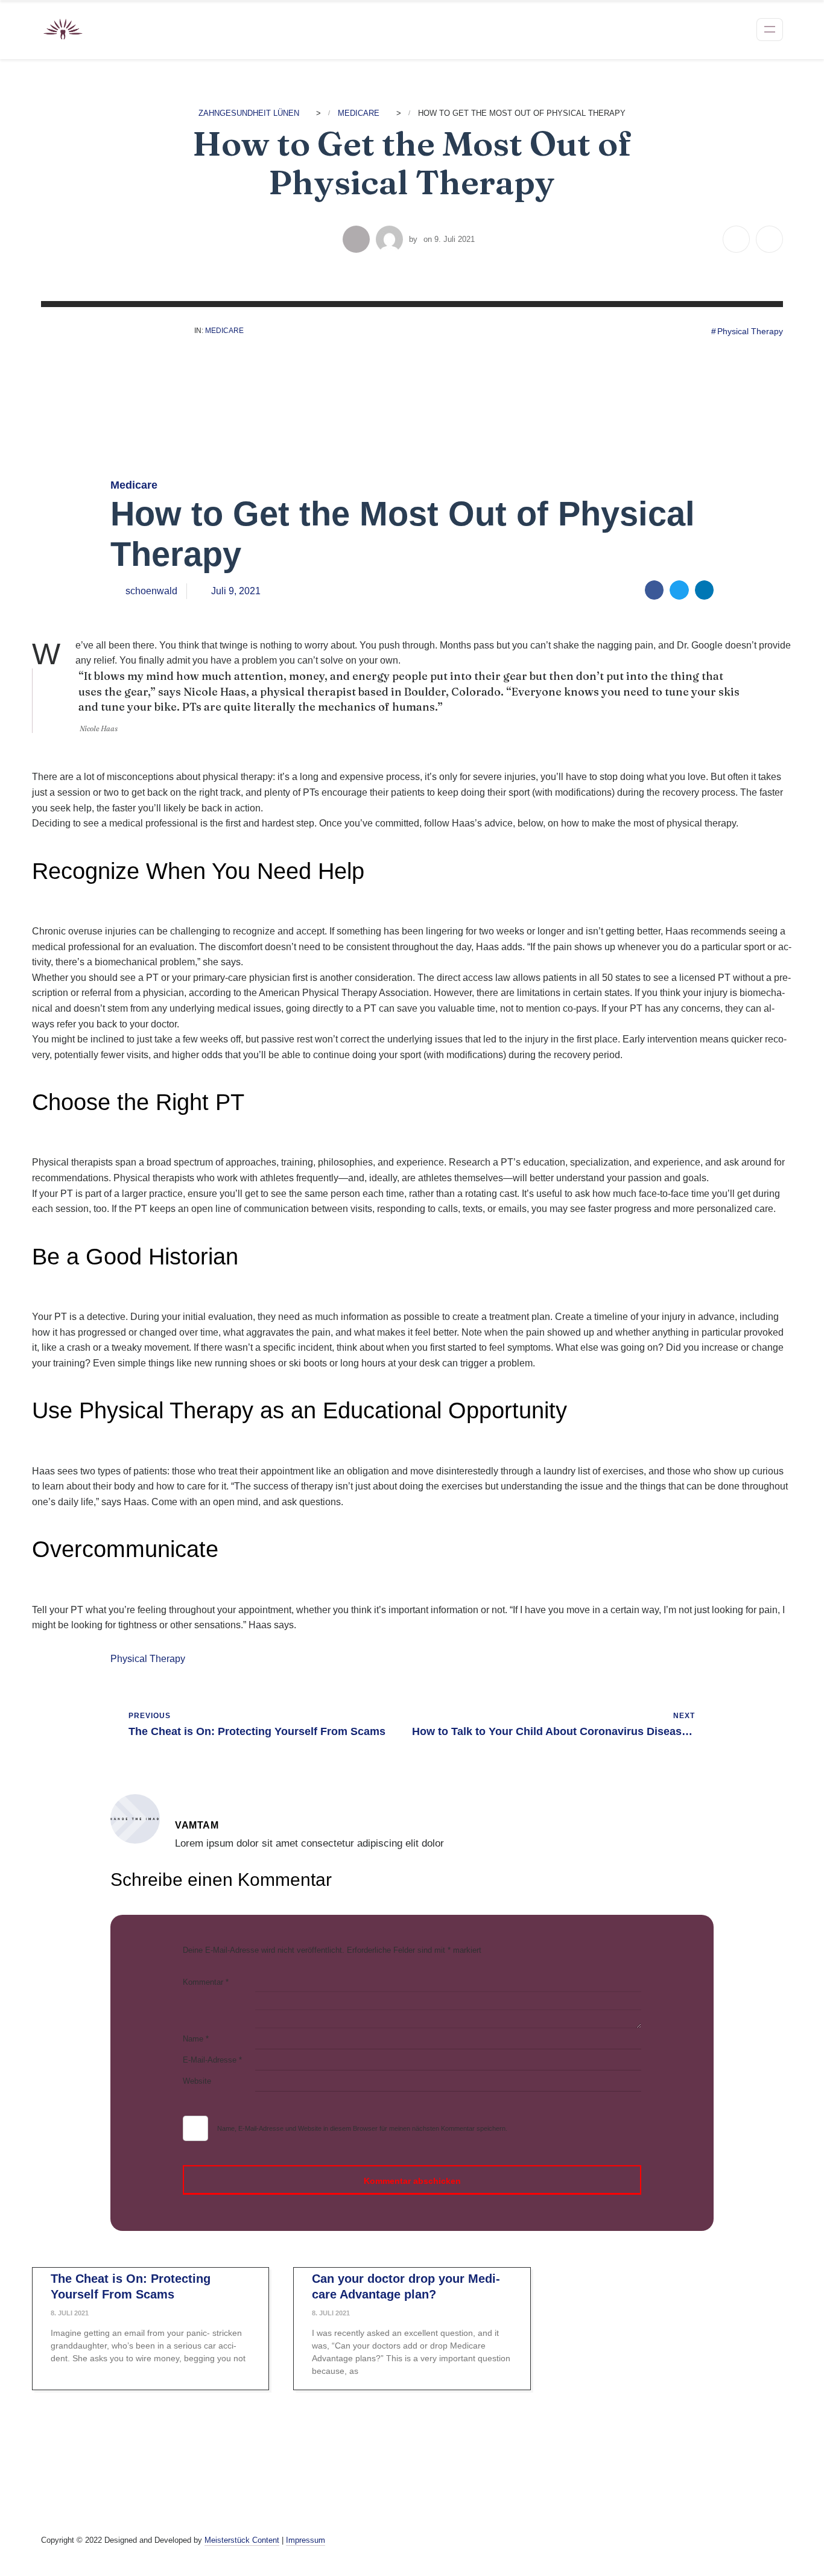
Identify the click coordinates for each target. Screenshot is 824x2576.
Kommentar (206, 1982)
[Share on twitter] (679, 590)
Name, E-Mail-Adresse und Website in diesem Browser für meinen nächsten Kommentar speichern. (362, 2128)
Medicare (224, 331)
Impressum (306, 2540)
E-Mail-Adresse (212, 2060)
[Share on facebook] (654, 590)
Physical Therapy (750, 331)
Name (196, 2039)
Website (197, 2081)
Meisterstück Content (242, 2540)
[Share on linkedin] (705, 590)
